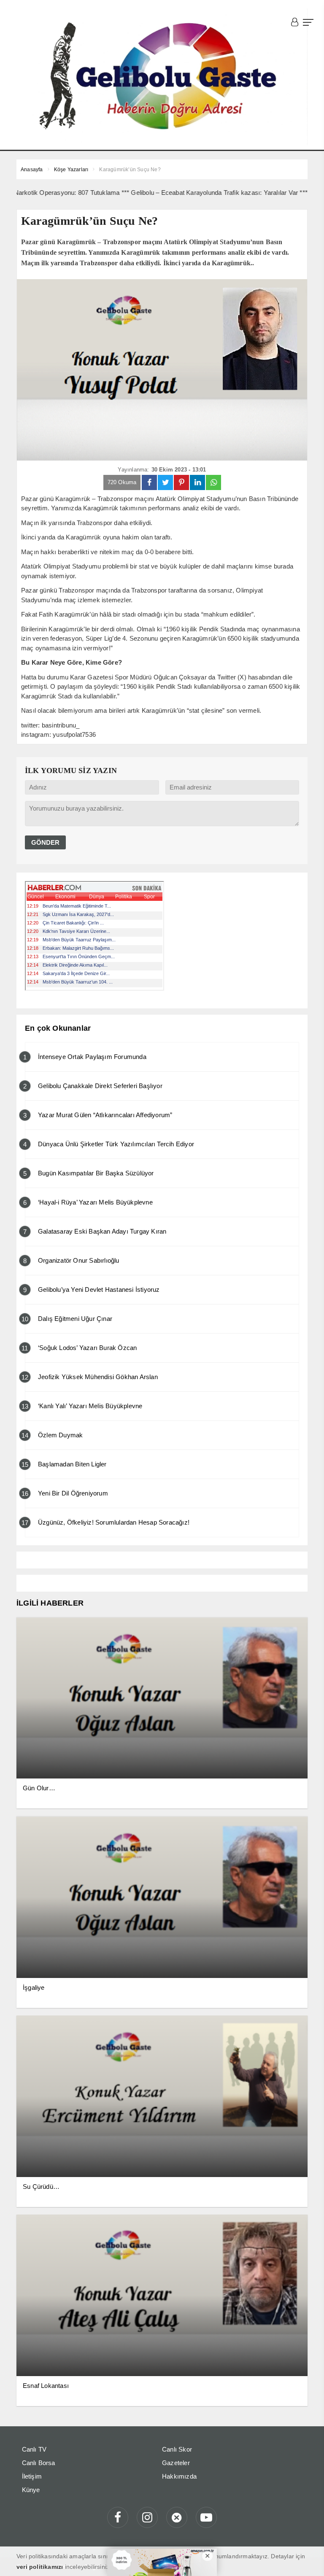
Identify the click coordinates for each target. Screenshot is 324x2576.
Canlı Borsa (39, 2463)
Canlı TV (34, 2449)
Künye (31, 2490)
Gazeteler (176, 2463)
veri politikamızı (40, 2567)
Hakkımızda (179, 2476)
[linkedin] (197, 482)
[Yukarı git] (307, 2559)
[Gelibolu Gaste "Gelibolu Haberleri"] (162, 77)
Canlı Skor (177, 2449)
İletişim (32, 2476)
